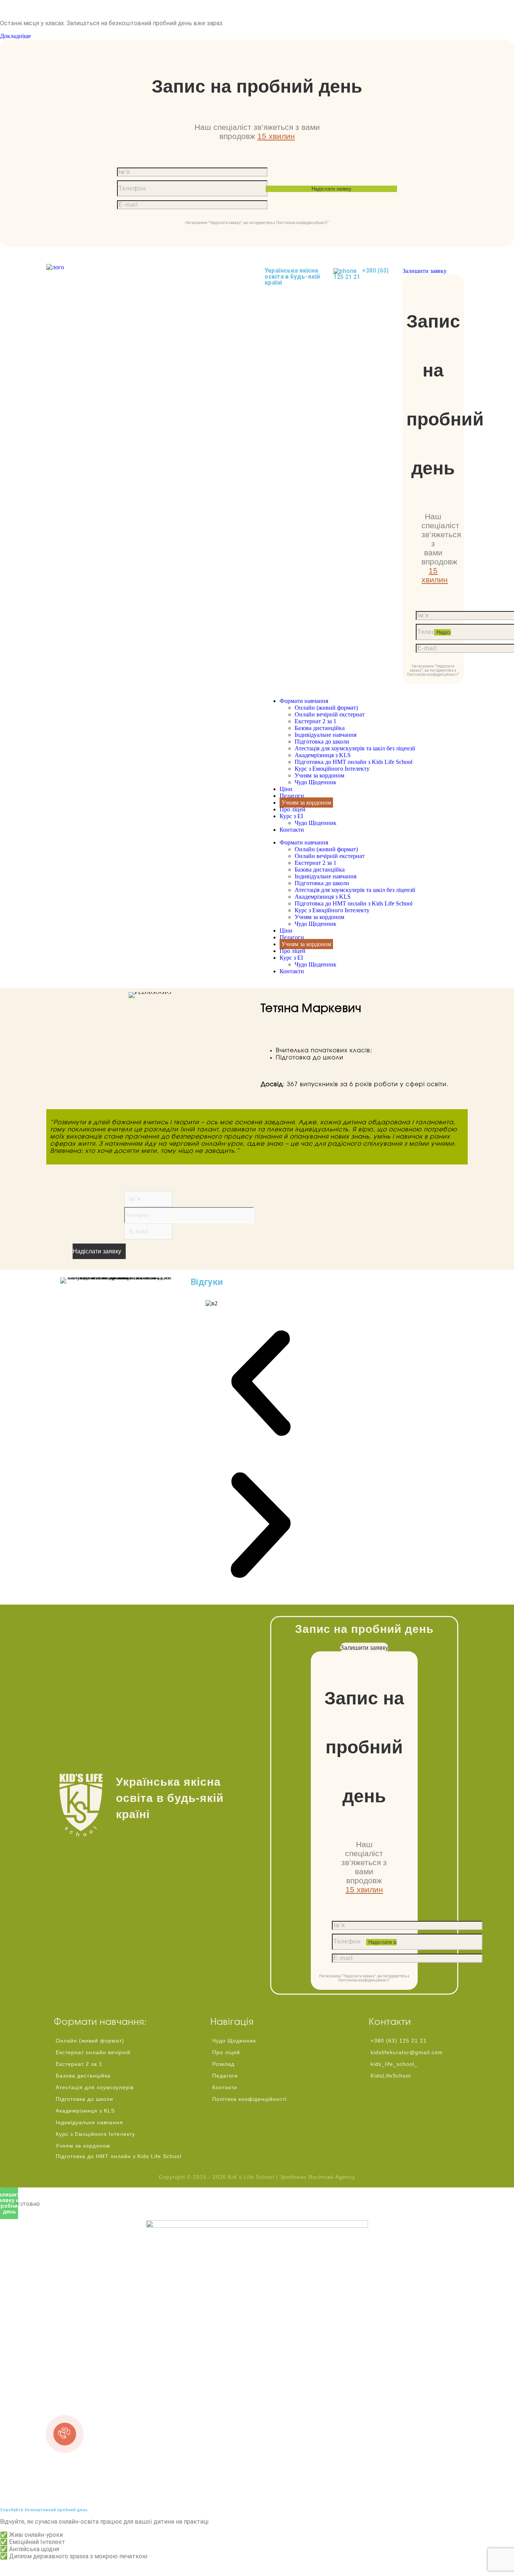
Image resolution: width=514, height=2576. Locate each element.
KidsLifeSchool (391, 2076)
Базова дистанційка (320, 728)
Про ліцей (293, 809)
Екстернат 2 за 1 (316, 721)
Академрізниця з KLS (323, 755)
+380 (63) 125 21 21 (361, 274)
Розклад (223, 2064)
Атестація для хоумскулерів (95, 2087)
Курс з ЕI (291, 816)
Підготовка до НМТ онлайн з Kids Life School (354, 762)
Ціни (286, 789)
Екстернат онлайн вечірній (93, 2052)
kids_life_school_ (394, 2064)
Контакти (292, 830)
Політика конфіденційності (249, 2099)
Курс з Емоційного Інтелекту (332, 769)
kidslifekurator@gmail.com (407, 2052)
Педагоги (292, 796)
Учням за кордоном (319, 775)
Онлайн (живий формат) (326, 708)
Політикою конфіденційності (302, 223)
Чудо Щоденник (316, 782)
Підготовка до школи (322, 742)
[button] (261, 1384)
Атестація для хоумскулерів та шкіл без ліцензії (355, 748)
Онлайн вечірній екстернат (330, 714)
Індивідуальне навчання (325, 735)
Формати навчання (304, 701)
